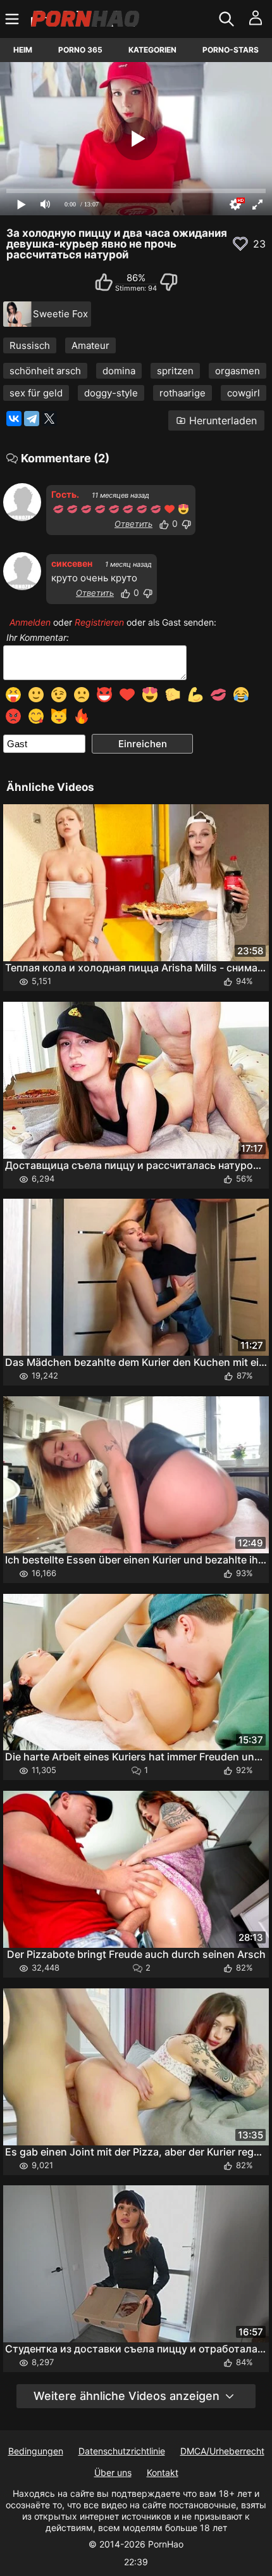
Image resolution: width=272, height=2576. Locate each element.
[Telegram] (32, 419)
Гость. (65, 494)
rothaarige (182, 393)
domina (119, 371)
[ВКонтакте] (14, 419)
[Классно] (164, 524)
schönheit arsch (45, 371)
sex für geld (36, 393)
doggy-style (111, 393)
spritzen (175, 371)
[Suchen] (228, 19)
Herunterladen (223, 420)
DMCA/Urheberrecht (222, 2451)
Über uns (113, 2472)
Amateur (90, 345)
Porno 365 (80, 50)
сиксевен (72, 563)
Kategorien (152, 50)
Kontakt (163, 2472)
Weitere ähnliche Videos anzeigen (127, 2396)
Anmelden (30, 622)
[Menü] (14, 19)
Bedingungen (36, 2451)
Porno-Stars (231, 50)
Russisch (30, 345)
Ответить (133, 524)
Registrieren (99, 622)
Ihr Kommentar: (38, 638)
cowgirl (244, 393)
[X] (49, 419)
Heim (23, 50)
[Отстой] (186, 524)
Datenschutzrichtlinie (122, 2451)
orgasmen (238, 371)
